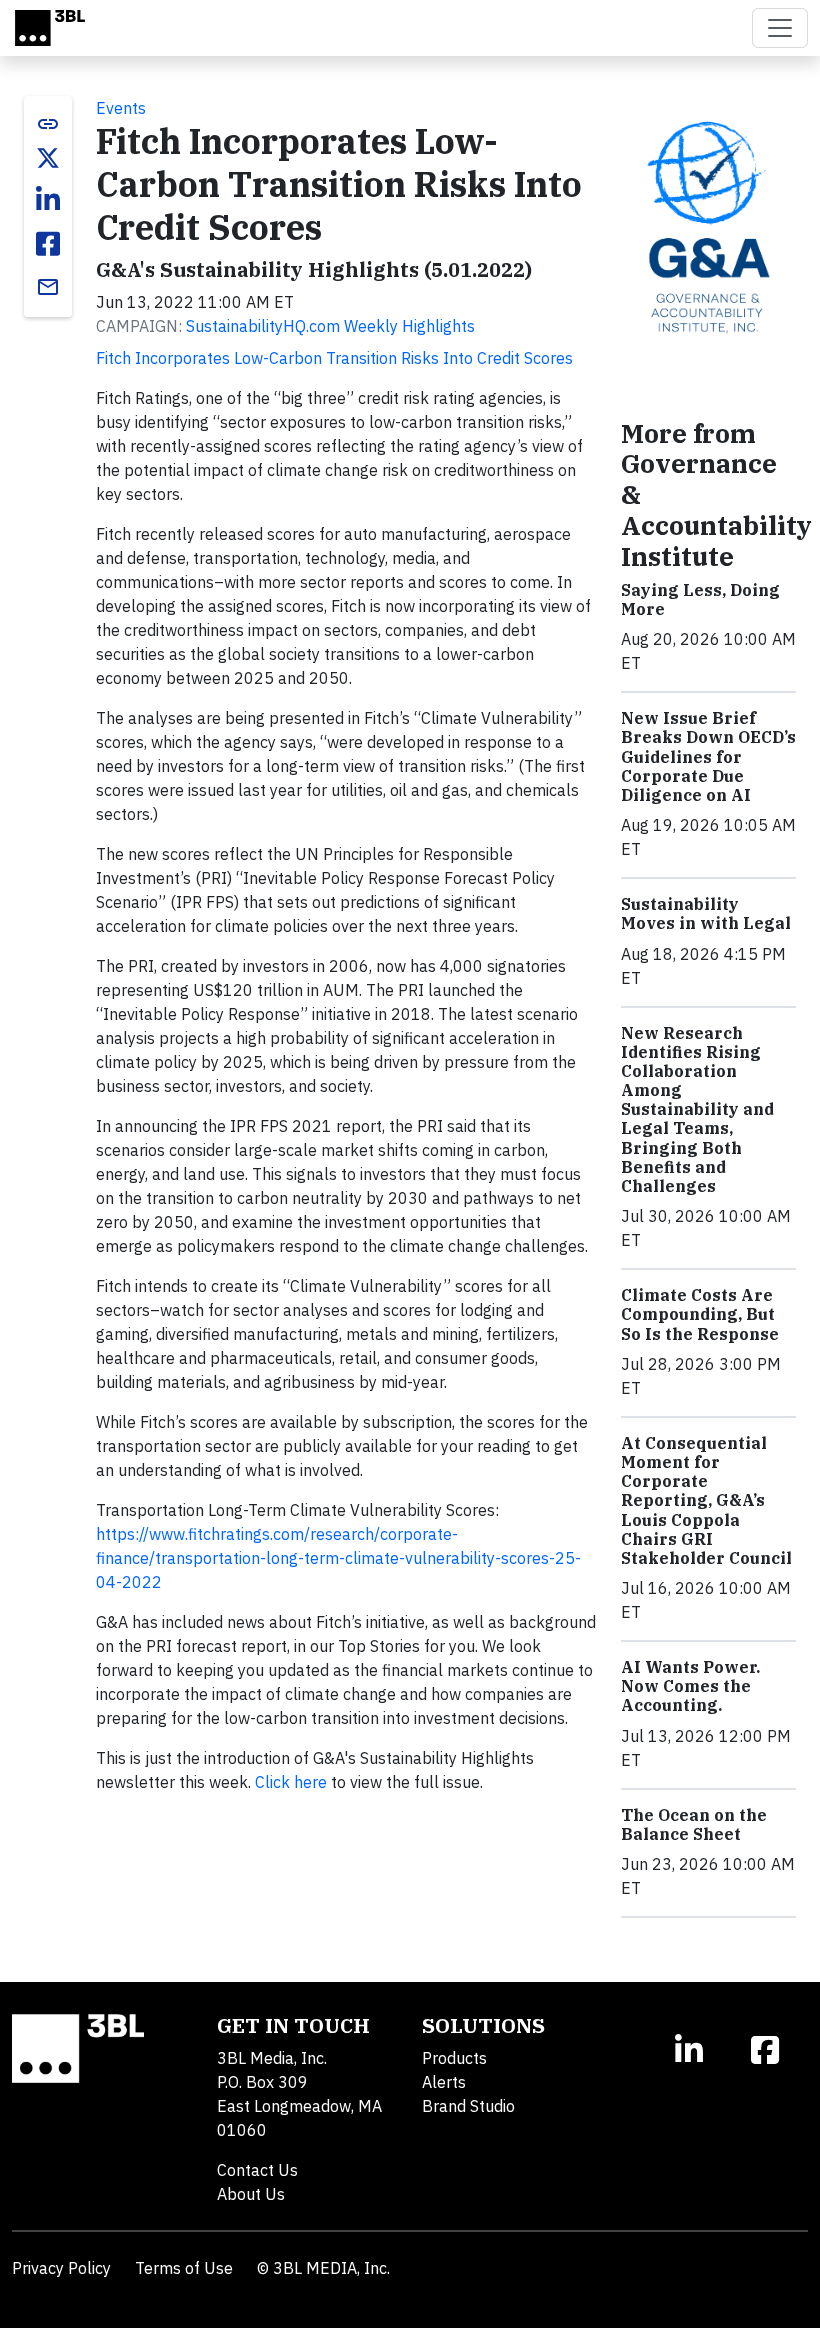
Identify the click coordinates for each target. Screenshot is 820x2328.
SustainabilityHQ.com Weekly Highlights (330, 326)
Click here (291, 1782)
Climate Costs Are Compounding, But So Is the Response (700, 1314)
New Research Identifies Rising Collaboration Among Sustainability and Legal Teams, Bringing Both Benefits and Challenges (697, 1110)
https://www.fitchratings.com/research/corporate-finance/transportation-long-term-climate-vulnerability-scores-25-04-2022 (338, 1558)
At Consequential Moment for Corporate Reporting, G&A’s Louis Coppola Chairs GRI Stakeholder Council (706, 1500)
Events (121, 108)
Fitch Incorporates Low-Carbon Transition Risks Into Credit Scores (334, 358)
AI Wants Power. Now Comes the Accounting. (690, 1686)
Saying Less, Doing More (700, 599)
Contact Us (257, 2170)
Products (454, 2058)
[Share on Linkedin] (48, 200)
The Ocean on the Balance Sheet (694, 1824)
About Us (251, 2194)
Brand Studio (468, 2106)
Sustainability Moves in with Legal (706, 913)
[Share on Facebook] (48, 244)
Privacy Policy (61, 2268)
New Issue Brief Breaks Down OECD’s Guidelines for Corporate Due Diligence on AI (708, 756)
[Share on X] (48, 158)
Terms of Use (184, 2268)
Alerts (444, 2082)
